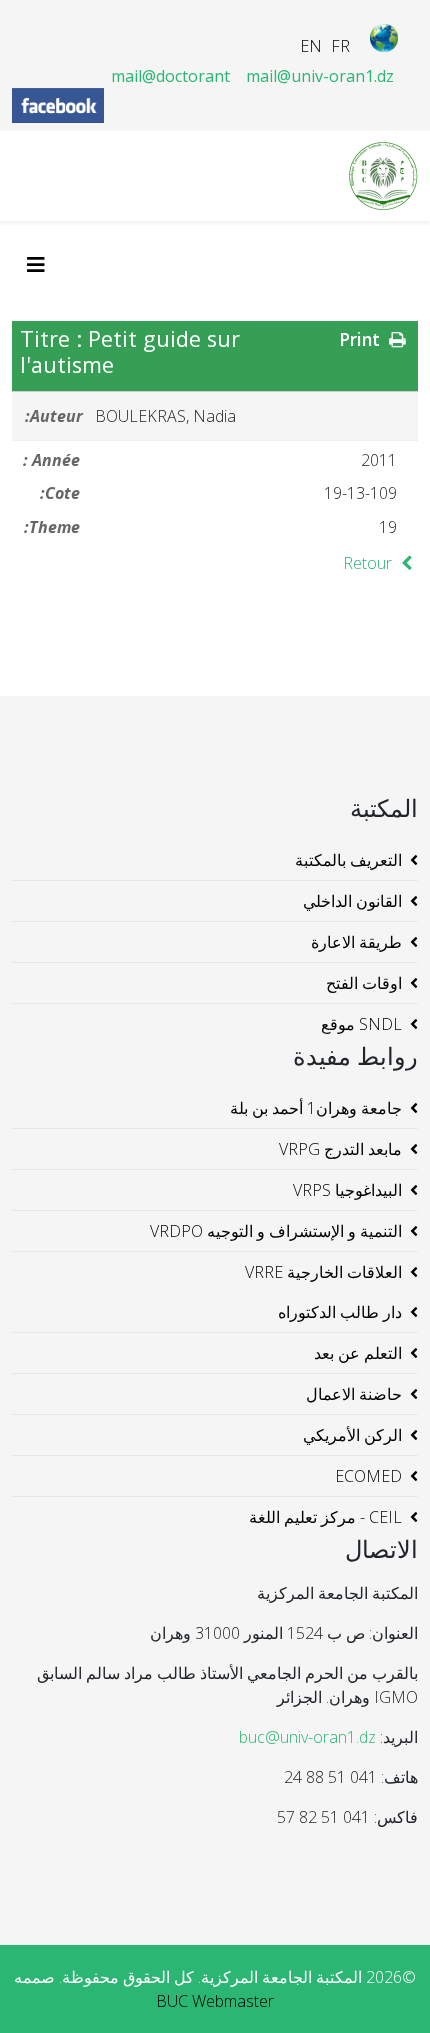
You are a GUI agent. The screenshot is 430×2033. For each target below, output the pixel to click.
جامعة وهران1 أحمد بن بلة (316, 1108)
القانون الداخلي (352, 901)
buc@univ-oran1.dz (307, 1737)
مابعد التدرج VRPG (340, 1149)
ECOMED (368, 1476)
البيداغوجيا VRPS (347, 1190)
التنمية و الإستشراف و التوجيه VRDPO (276, 1231)
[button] (385, 1988)
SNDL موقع (361, 1024)
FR (340, 46)
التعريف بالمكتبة (348, 860)
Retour (369, 563)
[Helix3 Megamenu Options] (41, 264)
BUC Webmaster (215, 2001)
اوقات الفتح (364, 983)
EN (311, 46)
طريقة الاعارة (356, 942)
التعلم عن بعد (358, 1353)
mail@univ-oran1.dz (320, 76)
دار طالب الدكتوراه (340, 1312)
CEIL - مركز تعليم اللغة (325, 1517)
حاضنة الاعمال (354, 1394)
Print (362, 339)
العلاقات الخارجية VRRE (323, 1272)
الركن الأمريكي (352, 1435)
